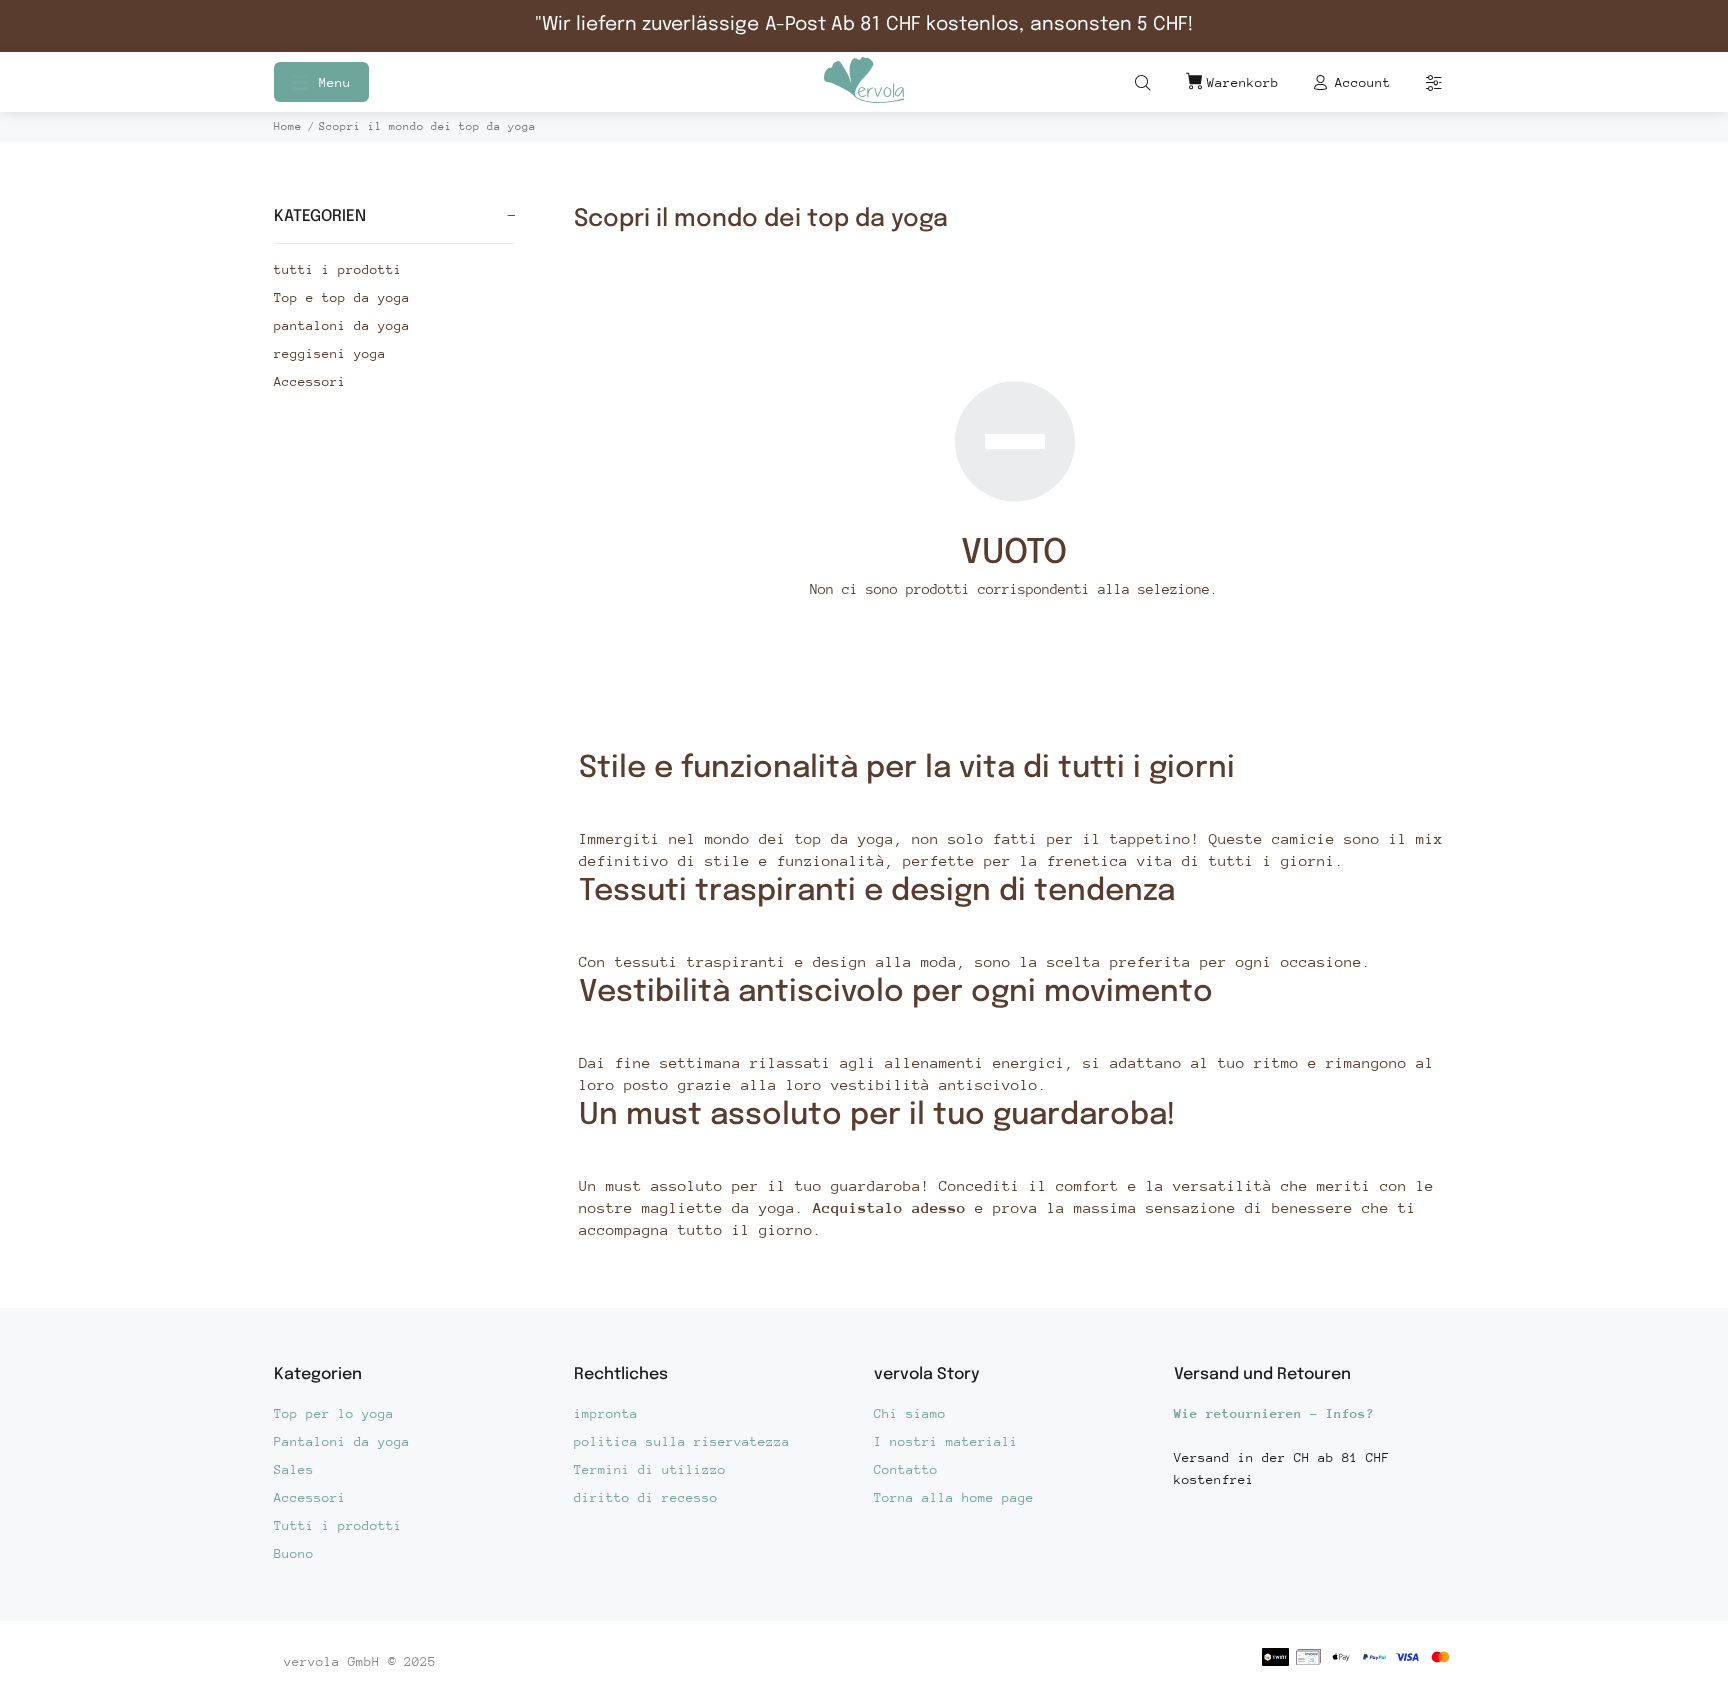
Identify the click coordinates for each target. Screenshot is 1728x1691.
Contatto (906, 1469)
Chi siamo (910, 1413)
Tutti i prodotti (338, 1525)
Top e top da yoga (342, 297)
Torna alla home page (954, 1497)
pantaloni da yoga (342, 325)
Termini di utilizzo (650, 1469)
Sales (294, 1469)
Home (288, 126)
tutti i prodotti (338, 269)
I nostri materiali (946, 1441)
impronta (606, 1413)
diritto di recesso (646, 1497)
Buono (294, 1553)
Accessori (310, 381)
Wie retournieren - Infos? (1274, 1413)
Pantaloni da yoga (342, 1441)
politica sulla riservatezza (682, 1441)
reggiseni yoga (330, 353)
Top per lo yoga (334, 1413)
